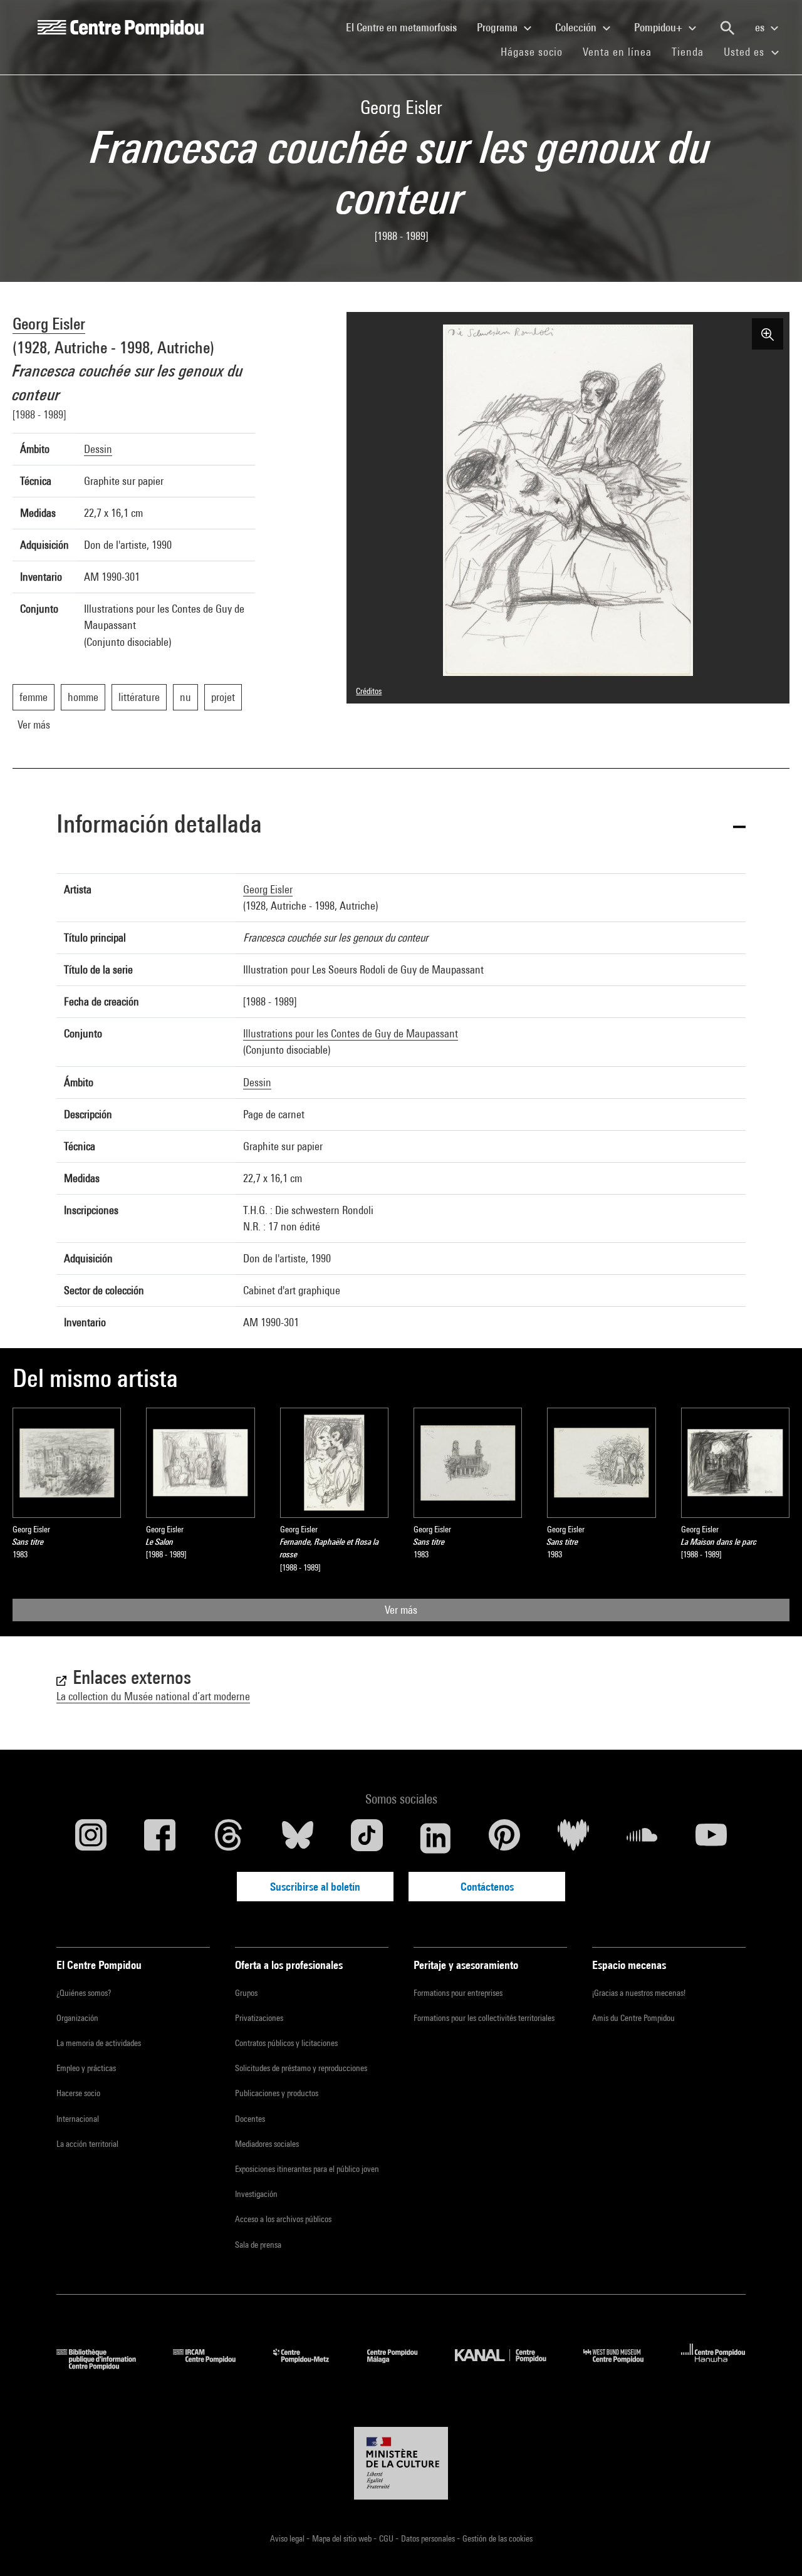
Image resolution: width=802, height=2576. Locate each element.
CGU (387, 2538)
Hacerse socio (78, 2093)
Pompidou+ (659, 27)
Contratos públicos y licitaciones (286, 2043)
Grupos (246, 1993)
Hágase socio (537, 51)
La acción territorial (87, 2144)
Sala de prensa (258, 2245)
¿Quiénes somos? (84, 1993)
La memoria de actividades (99, 2043)
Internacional (78, 2119)
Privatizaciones (259, 2018)
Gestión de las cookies (497, 2538)
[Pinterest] (504, 1838)
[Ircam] (214, 2366)
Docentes (250, 2119)
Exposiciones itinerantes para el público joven (307, 2169)
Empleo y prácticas (86, 2068)
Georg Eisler (49, 324)
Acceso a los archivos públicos (283, 2219)
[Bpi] (105, 2366)
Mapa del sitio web (343, 2538)
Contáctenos (487, 1887)
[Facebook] (160, 1838)
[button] (401, 826)
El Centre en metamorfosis (406, 27)
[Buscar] (727, 28)
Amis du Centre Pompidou (633, 2018)
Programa (498, 27)
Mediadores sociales (267, 2144)
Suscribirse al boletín (315, 1887)
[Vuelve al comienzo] (773, 2547)
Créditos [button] (369, 691)
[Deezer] (573, 1838)
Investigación (256, 2194)
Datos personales (429, 2538)
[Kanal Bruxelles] (510, 2366)
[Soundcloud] (642, 1838)
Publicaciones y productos (277, 2093)
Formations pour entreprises (458, 1993)
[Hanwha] (713, 2366)
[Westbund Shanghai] (623, 2366)
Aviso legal (288, 2538)
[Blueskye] (298, 1838)
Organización (77, 2018)
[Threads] (229, 1838)
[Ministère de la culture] (401, 2463)
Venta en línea (617, 52)
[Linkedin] (435, 1838)
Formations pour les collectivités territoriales (484, 2018)
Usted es (746, 52)
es (761, 27)
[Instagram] (91, 1838)
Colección (577, 27)
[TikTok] (367, 1838)
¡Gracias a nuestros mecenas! (639, 1993)
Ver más (401, 1610)
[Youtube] (711, 1838)
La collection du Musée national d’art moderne (153, 1696)
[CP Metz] (310, 2366)
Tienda (693, 51)
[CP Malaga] (402, 2366)
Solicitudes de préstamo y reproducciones (301, 2068)
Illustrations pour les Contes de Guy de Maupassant (351, 1033)
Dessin (98, 449)
